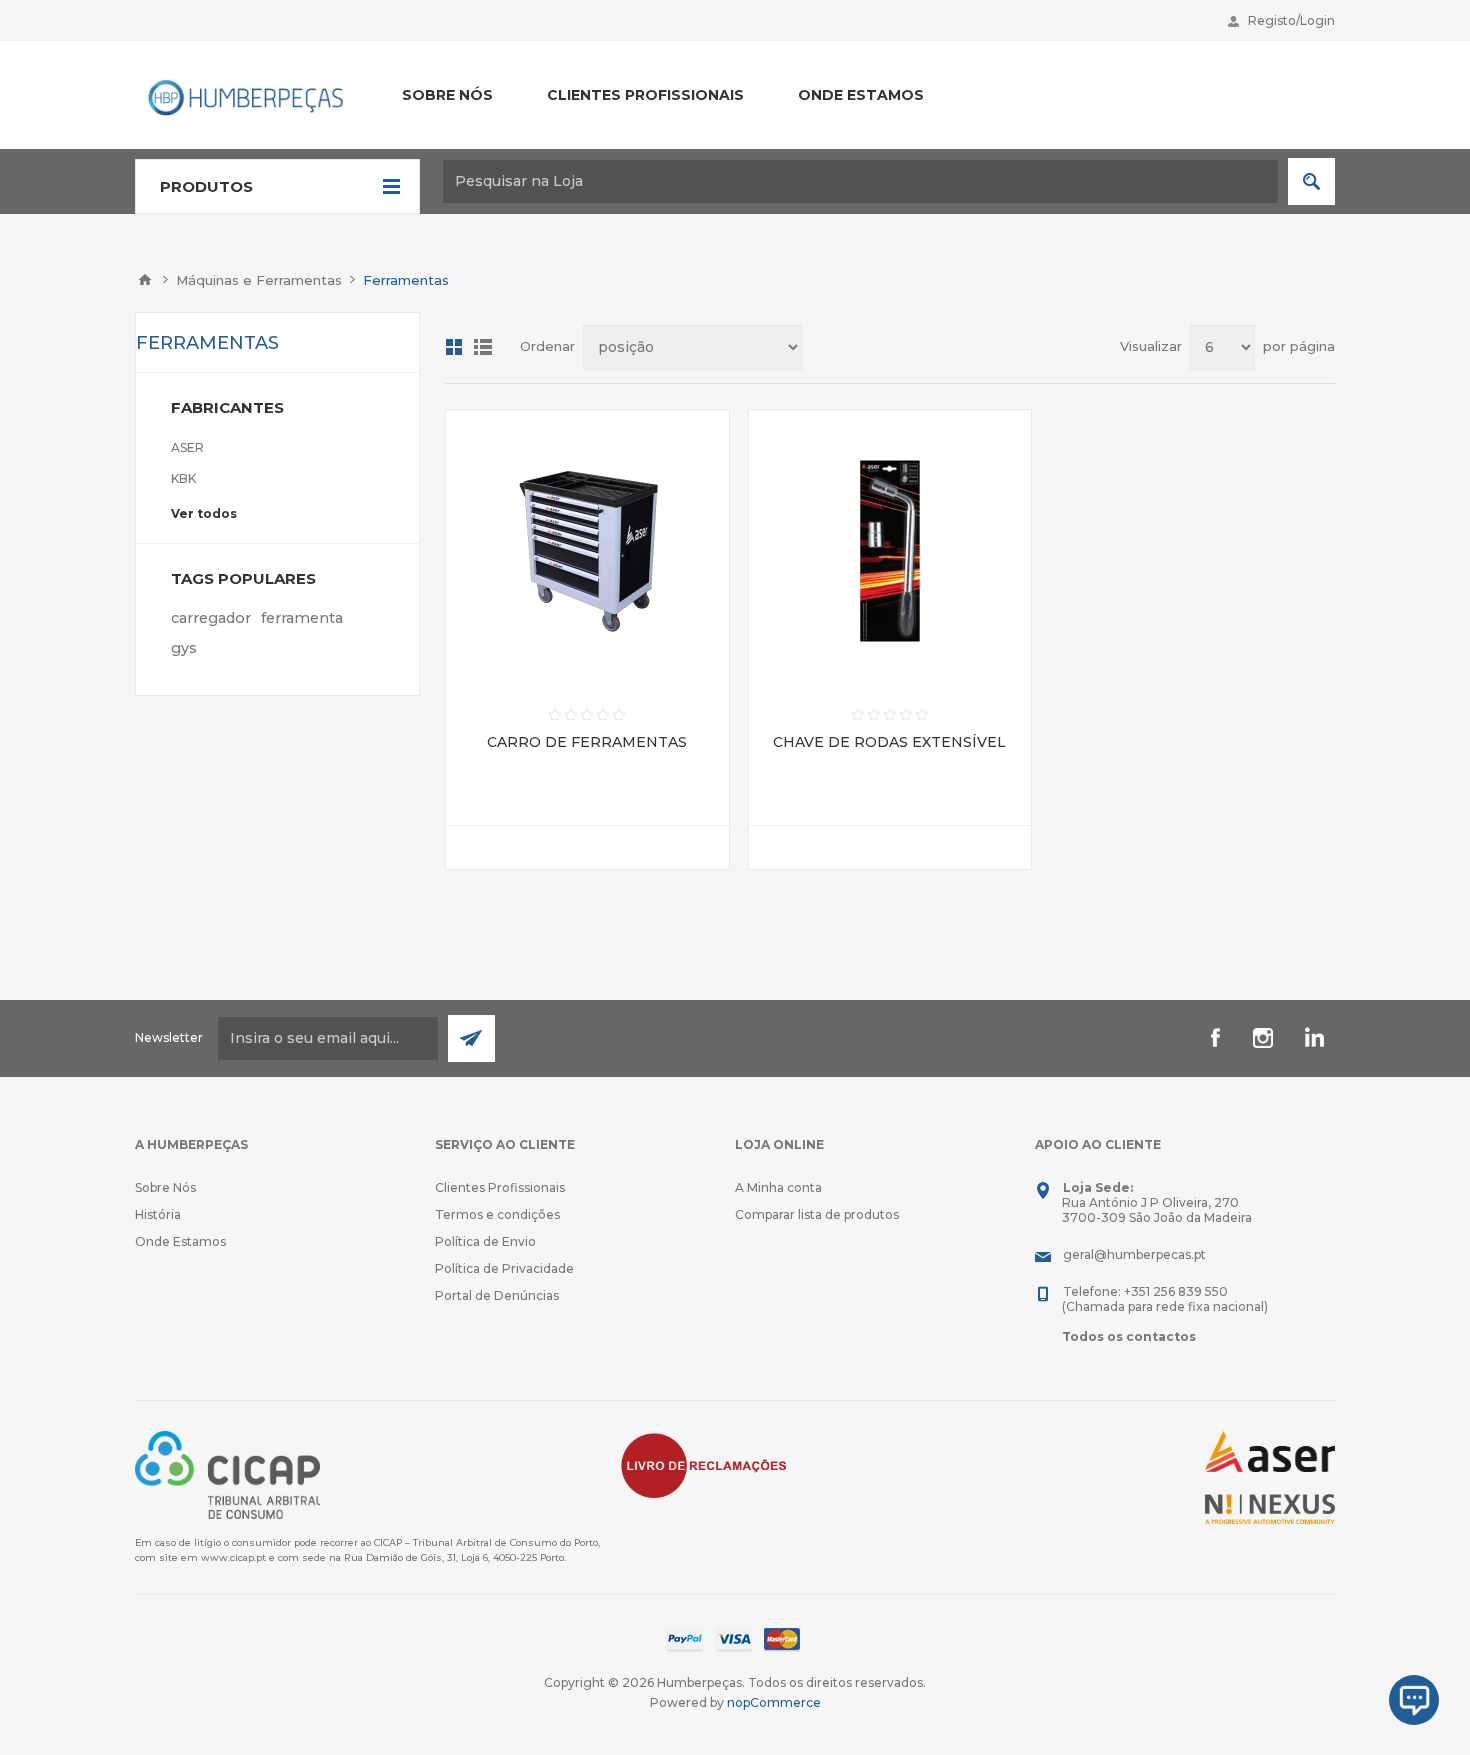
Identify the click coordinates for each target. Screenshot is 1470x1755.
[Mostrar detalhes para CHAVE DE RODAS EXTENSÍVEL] (890, 551)
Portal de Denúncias (497, 1295)
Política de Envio (485, 1241)
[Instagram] (1263, 1038)
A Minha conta (778, 1187)
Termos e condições (497, 1214)
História (158, 1214)
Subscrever (471, 1038)
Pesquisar (1311, 181)
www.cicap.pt (233, 1557)
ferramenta (302, 618)
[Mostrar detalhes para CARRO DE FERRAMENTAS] (587, 551)
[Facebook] (1215, 1038)
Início (145, 280)
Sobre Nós (165, 1187)
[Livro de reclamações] (704, 1463)
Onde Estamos (180, 1241)
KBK (183, 478)
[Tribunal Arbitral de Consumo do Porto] (227, 1473)
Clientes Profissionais (500, 1187)
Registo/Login (1291, 20)
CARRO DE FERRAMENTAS (587, 742)
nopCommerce (774, 1702)
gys (184, 648)
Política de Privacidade (504, 1268)
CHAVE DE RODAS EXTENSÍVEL (889, 742)
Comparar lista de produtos (817, 1214)
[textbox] (860, 181)
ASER (187, 447)
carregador (211, 618)
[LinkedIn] (1311, 1038)
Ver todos (204, 513)
